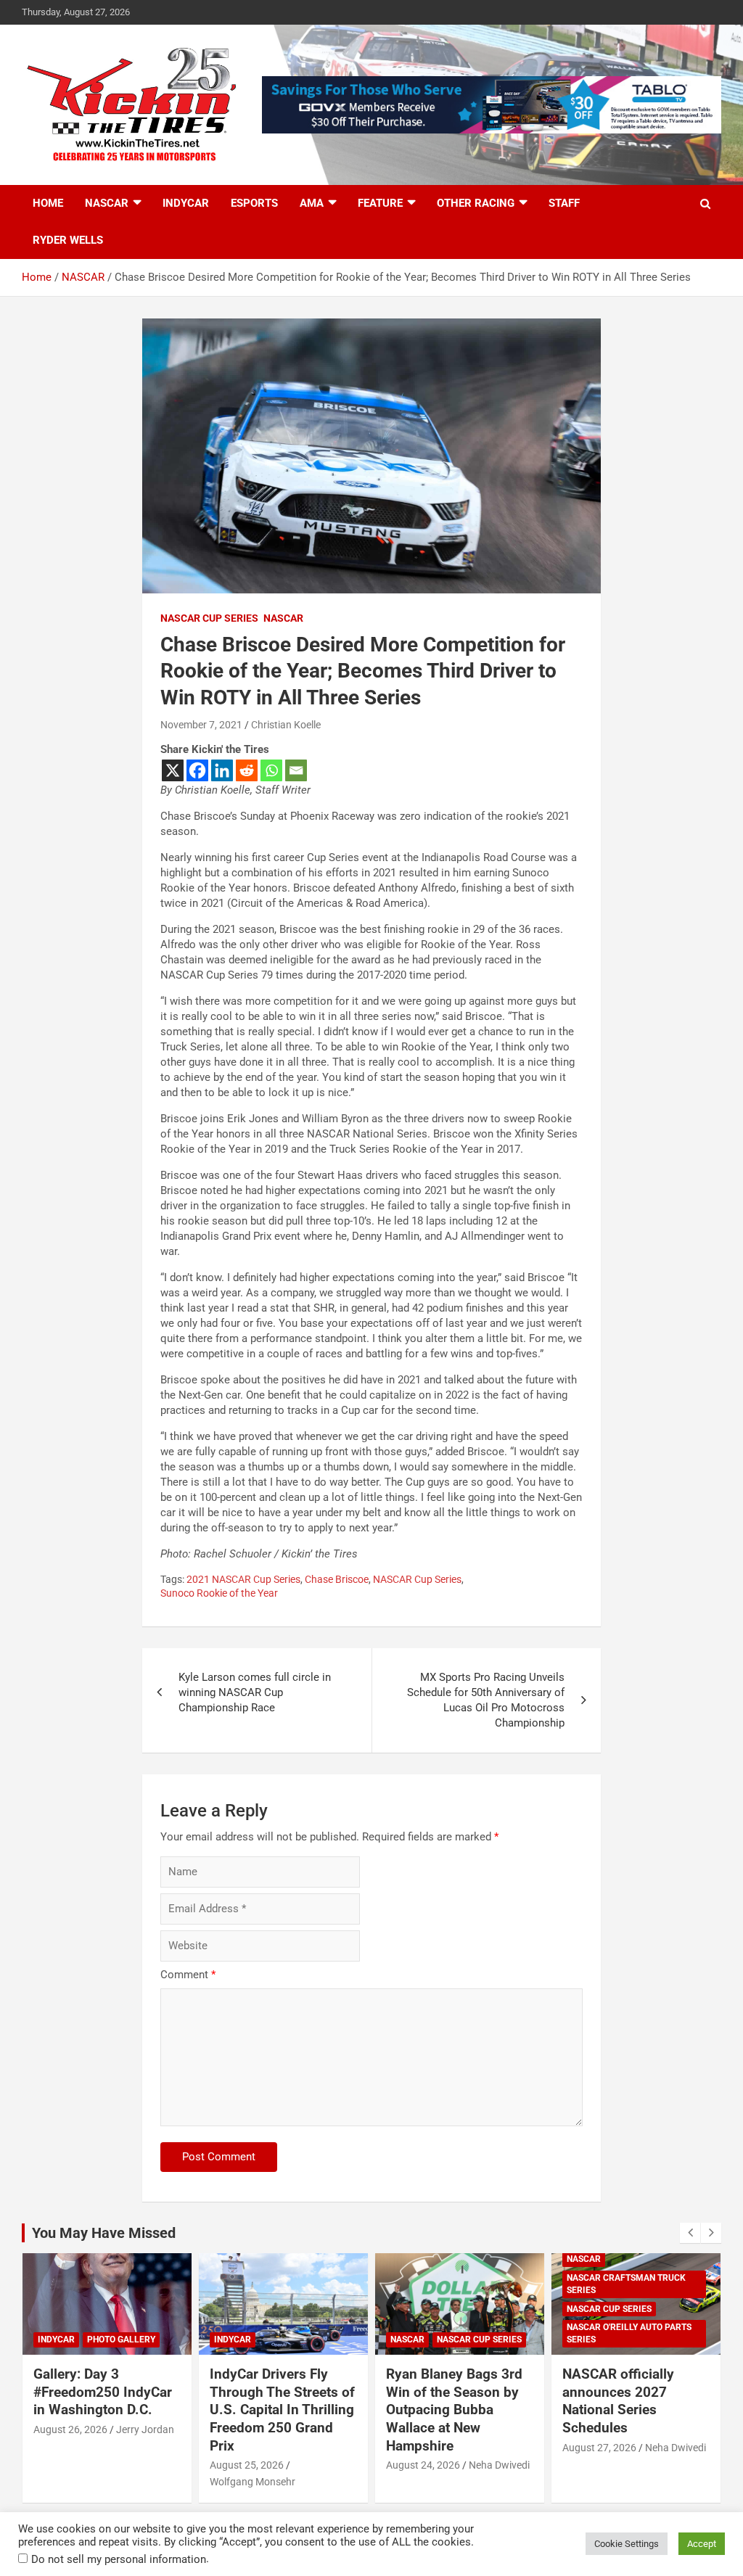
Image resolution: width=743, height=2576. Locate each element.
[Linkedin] (222, 770)
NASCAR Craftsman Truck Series (626, 2284)
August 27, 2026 (599, 2448)
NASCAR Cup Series (209, 618)
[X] (173, 770)
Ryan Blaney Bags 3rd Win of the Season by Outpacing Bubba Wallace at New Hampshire (454, 2410)
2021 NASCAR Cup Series (243, 1579)
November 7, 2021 (201, 725)
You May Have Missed (104, 2233)
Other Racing (476, 203)
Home (48, 203)
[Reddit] (247, 770)
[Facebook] (197, 770)
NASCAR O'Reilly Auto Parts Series (629, 2333)
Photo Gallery (121, 2340)
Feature (380, 203)
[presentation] (690, 2233)
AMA (312, 203)
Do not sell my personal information (119, 2559)
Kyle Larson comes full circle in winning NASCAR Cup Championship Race (255, 1692)
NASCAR (107, 203)
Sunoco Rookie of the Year (219, 1593)
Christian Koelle (286, 725)
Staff (564, 203)
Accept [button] (702, 2544)
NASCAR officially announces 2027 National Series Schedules (618, 2401)
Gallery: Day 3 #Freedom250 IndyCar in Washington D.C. (103, 2392)
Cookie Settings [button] (627, 2544)
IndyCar (186, 203)
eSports (254, 203)
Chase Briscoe (337, 1579)
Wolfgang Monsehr (253, 2482)
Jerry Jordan (145, 2429)
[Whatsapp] (271, 770)
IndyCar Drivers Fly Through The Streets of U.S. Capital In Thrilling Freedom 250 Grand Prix (282, 2410)
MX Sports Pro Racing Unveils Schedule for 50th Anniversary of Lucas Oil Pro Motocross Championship (486, 1700)
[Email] (296, 770)
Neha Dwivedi (499, 2465)
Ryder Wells (68, 240)
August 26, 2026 (70, 2429)
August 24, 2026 (423, 2465)
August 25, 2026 (247, 2465)
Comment (188, 1975)
